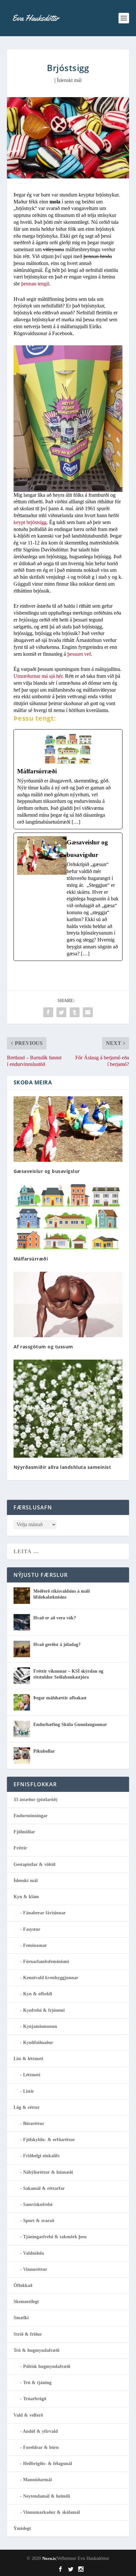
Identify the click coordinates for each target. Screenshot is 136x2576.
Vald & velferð (28, 2415)
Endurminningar (31, 1816)
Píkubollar (44, 1751)
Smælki (21, 2318)
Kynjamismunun (40, 2026)
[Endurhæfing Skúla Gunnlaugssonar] (22, 1729)
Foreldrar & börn (41, 2447)
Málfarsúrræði (31, 1259)
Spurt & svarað (39, 2221)
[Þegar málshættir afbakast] (22, 1702)
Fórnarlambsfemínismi (46, 1962)
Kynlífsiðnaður (38, 2043)
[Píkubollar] (22, 1756)
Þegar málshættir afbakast (60, 1698)
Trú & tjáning (37, 2383)
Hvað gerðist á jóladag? (57, 1645)
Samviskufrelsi (38, 2204)
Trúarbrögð (35, 2399)
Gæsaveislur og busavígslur (47, 1171)
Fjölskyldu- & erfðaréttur (49, 2140)
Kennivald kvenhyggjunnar (51, 1978)
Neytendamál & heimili (47, 2496)
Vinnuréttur (35, 2269)
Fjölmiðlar (24, 1832)
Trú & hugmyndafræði (36, 2350)
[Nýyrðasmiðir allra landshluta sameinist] (68, 1409)
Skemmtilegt (26, 2302)
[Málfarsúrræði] (68, 779)
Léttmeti (32, 2075)
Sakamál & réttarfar (44, 2188)
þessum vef (79, 654)
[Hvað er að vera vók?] (22, 1622)
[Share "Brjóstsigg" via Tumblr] (75, 1012)
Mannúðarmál (37, 2480)
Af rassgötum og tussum (43, 1347)
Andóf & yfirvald (40, 2431)
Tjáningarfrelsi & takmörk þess (55, 2237)
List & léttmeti (28, 2059)
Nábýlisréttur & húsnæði (48, 2172)
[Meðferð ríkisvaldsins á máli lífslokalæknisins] (22, 1596)
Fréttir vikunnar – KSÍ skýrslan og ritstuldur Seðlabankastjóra (68, 1674)
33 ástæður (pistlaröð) (35, 1800)
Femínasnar (35, 1945)
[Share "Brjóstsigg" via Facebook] (48, 1012)
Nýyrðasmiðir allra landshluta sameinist (62, 1467)
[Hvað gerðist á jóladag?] (22, 1649)
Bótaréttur (34, 2124)
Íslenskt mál (69, 80)
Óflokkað (23, 2285)
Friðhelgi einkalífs (41, 2156)
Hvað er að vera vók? (55, 1618)
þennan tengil (35, 284)
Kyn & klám (26, 1897)
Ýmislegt (22, 2528)
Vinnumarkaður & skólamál (51, 2512)
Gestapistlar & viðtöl (34, 1864)
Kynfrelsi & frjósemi (44, 2010)
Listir (29, 2091)
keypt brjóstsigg (30, 522)
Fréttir (20, 1848)
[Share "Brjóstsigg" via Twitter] (61, 1012)
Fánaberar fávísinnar (44, 1913)
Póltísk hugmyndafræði (47, 2366)
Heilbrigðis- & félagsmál (48, 2464)
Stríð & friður (28, 2334)
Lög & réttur (27, 2107)
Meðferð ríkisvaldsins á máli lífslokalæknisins (62, 1594)
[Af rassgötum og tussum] (68, 1304)
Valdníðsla (34, 2253)
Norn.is (49, 2558)
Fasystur (32, 1929)
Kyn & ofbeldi (38, 1994)
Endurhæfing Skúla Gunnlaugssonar (70, 1725)
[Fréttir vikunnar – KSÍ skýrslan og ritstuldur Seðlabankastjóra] (22, 1676)
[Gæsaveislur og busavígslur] (68, 897)
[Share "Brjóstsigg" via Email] (88, 1012)
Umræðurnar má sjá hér (38, 676)
